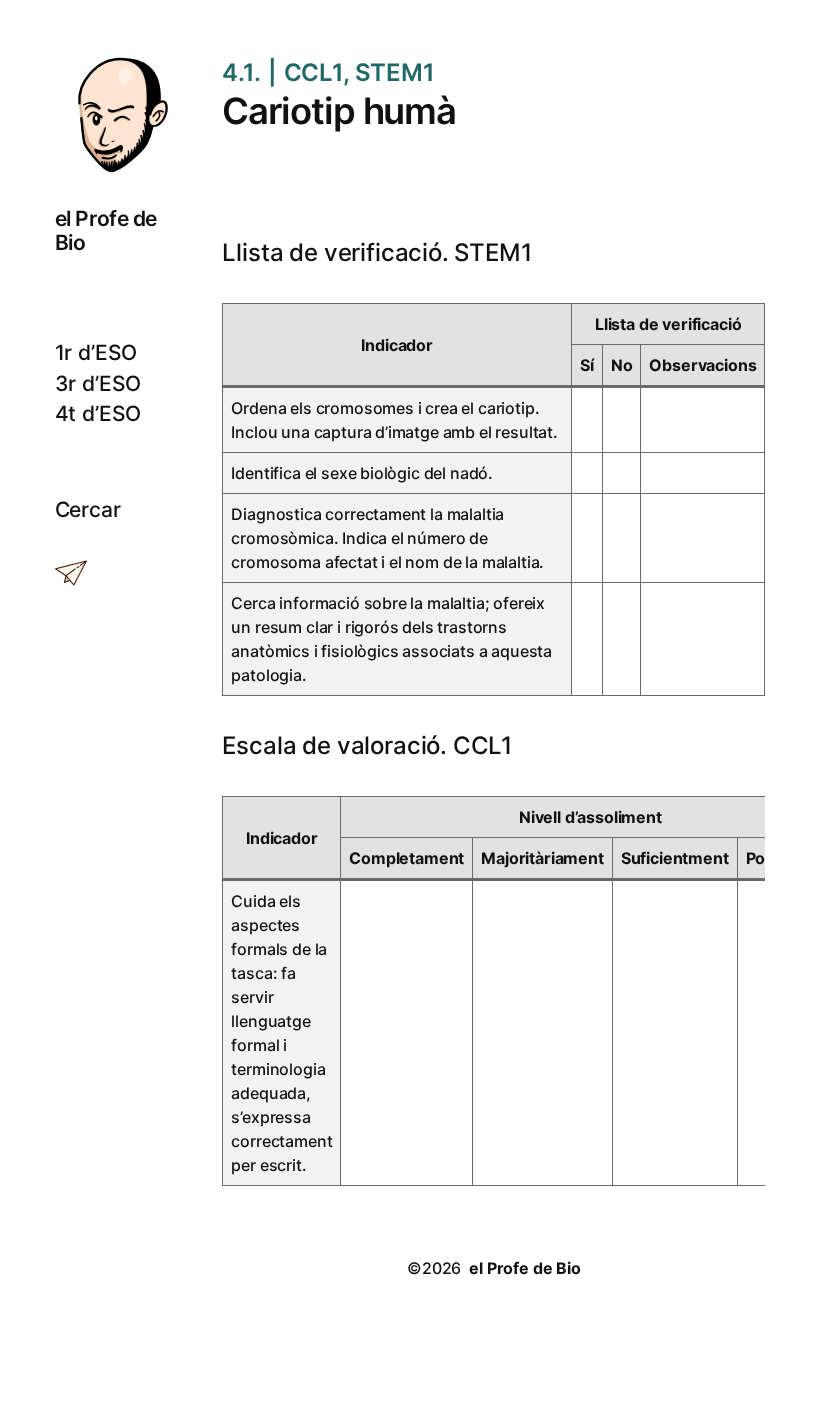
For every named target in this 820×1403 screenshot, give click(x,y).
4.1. (241, 72)
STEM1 (395, 72)
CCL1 (313, 72)
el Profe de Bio (106, 230)
